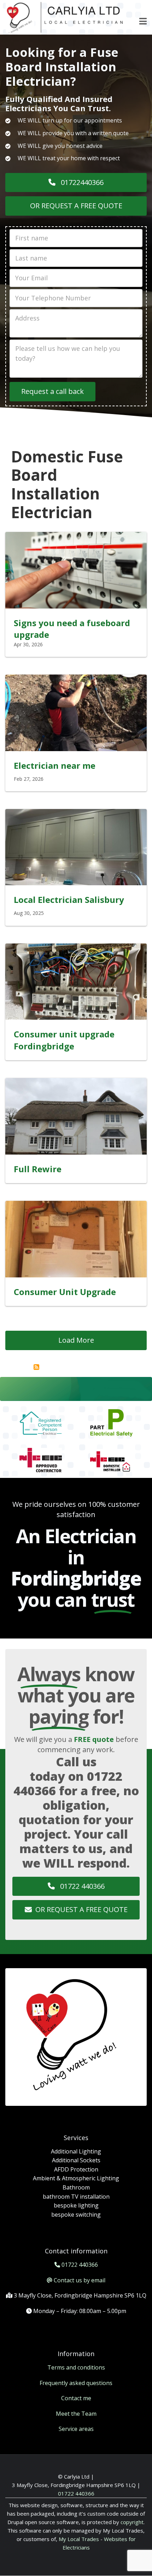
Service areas (76, 2429)
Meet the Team (76, 2414)
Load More (76, 1340)
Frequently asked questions (76, 2383)
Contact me (76, 2398)
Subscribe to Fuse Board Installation (36, 1367)
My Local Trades (78, 2539)
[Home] (65, 17)
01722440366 (81, 182)
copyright (131, 2522)
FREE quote (94, 1739)
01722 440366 (81, 1886)
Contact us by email (80, 2280)
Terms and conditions (76, 2367)
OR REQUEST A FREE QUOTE (76, 206)
